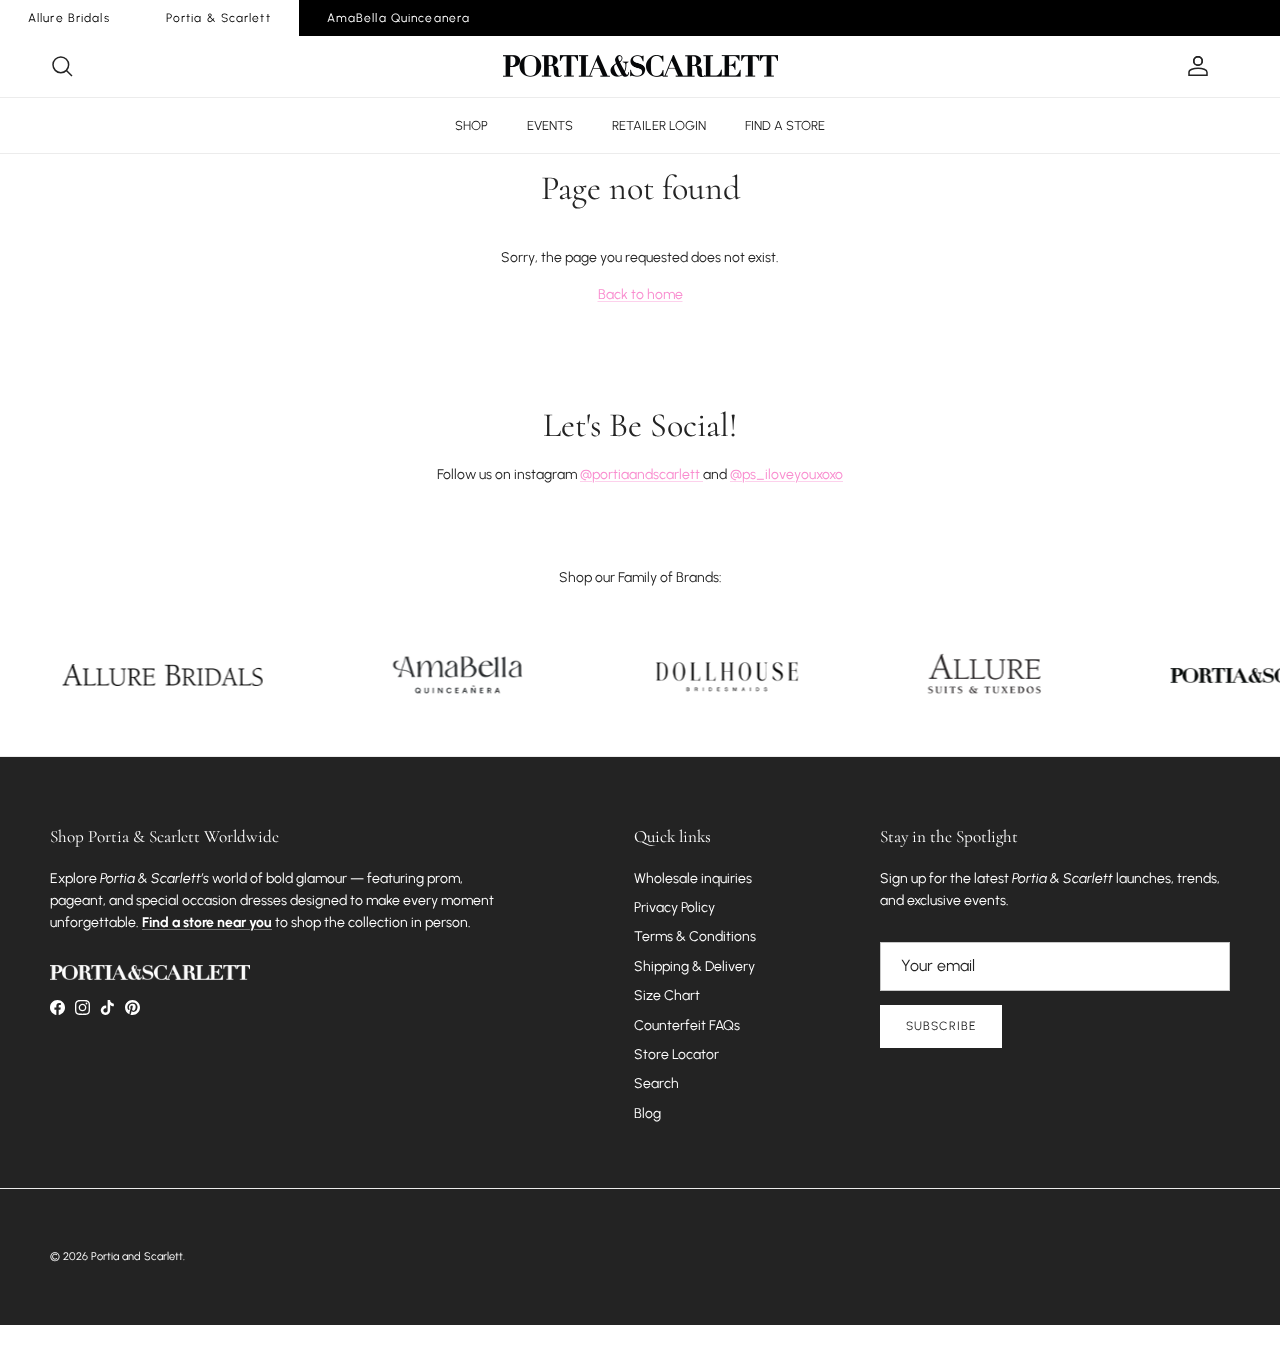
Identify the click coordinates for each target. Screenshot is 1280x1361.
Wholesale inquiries (693, 878)
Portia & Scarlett (218, 18)
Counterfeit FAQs (687, 1025)
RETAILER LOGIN (659, 125)
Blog (647, 1113)
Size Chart (667, 995)
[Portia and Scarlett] (640, 66)
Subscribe (941, 1026)
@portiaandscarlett (641, 474)
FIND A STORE (785, 125)
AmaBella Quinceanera (398, 18)
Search (656, 1083)
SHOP (471, 125)
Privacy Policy (674, 907)
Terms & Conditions (695, 936)
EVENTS (550, 125)
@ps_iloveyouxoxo (786, 474)
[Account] (1194, 66)
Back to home (640, 294)
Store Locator (676, 1054)
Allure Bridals (69, 18)
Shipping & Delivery (694, 966)
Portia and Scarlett (137, 1256)
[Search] (62, 66)
